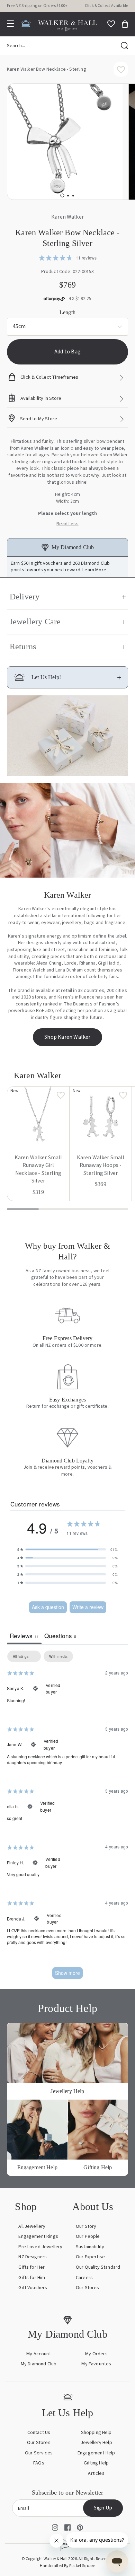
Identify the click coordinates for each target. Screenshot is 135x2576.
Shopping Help (96, 2446)
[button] (67, 1563)
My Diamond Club (39, 2378)
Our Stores (87, 2301)
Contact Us (39, 2446)
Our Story (85, 2240)
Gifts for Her (31, 2281)
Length (67, 312)
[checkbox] (58, 1670)
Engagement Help (96, 2467)
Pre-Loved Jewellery (40, 2260)
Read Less (67, 524)
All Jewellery (31, 2240)
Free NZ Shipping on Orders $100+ (41, 6)
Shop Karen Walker (67, 1051)
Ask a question (48, 1621)
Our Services (39, 2467)
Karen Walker (67, 217)
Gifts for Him (32, 2291)
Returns (23, 647)
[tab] (62, 196)
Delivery (25, 597)
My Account (39, 2367)
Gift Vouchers (33, 2301)
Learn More (99, 570)
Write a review (88, 1621)
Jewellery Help (96, 2456)
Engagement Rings (39, 2250)
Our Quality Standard (98, 2281)
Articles (96, 2487)
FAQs (39, 2477)
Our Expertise (90, 2271)
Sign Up (102, 2522)
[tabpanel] (67, 1832)
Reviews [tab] (24, 1649)
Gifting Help (96, 2477)
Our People (87, 2250)
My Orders (96, 2367)
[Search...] (125, 46)
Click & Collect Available (105, 6)
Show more (67, 1986)
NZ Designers (33, 2271)
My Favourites (96, 2378)
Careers (83, 2291)
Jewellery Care (35, 622)
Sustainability (89, 2260)
